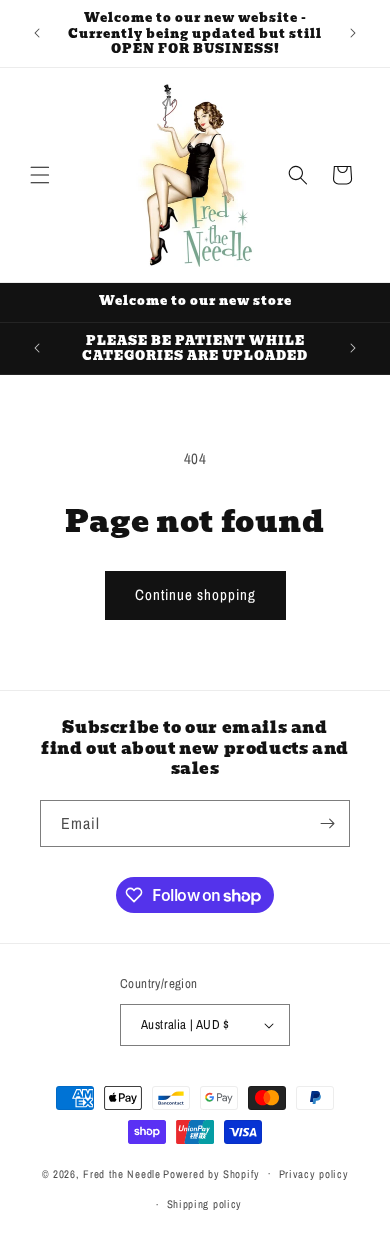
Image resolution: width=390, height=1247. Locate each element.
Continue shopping (195, 594)
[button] (40, 175)
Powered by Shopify (211, 1173)
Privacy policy (314, 1174)
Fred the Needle (122, 1173)
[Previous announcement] (37, 33)
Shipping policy (205, 1204)
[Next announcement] (353, 33)
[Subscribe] (327, 823)
